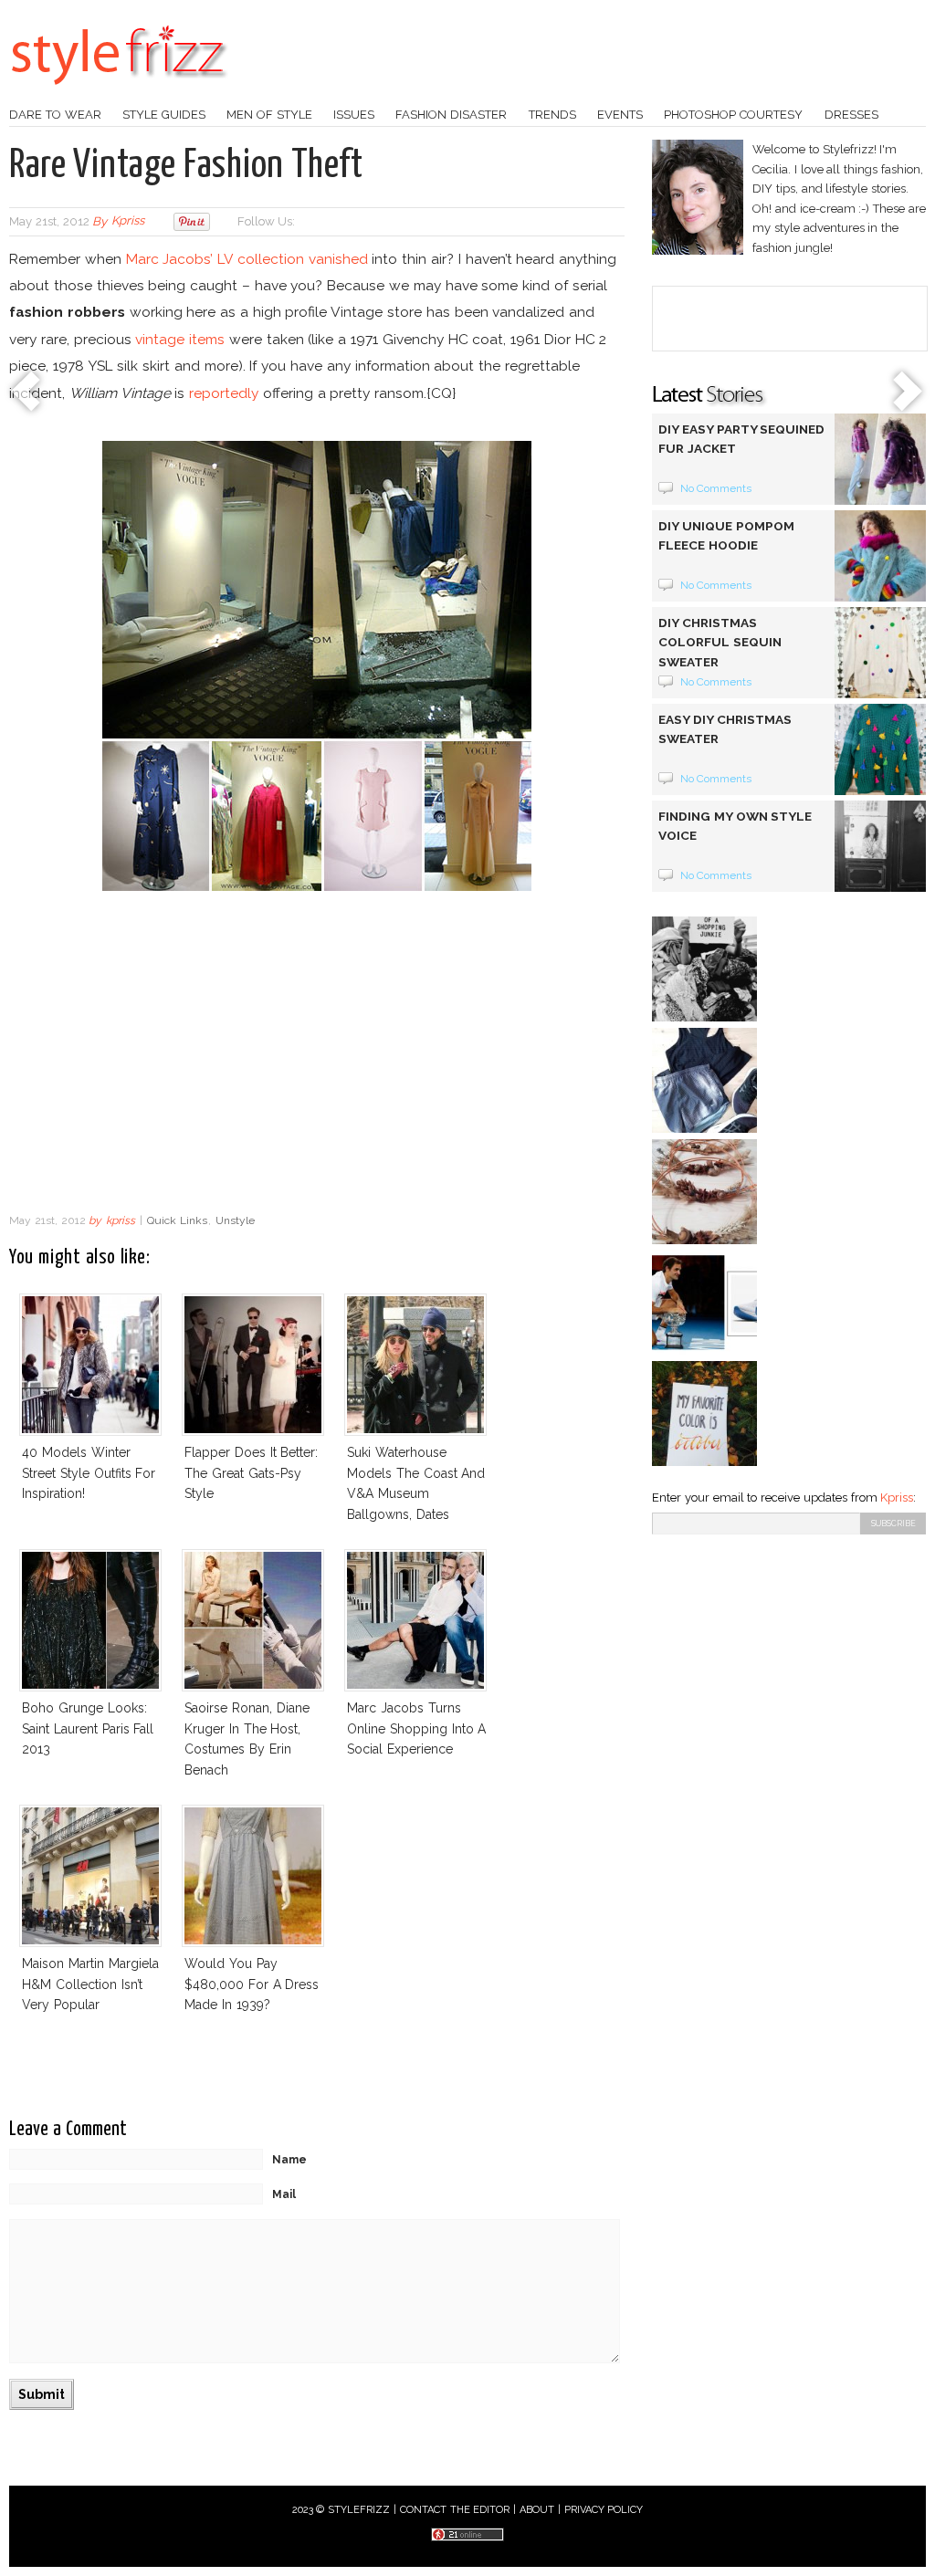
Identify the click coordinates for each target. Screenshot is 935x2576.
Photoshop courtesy (733, 115)
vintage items (180, 339)
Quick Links (177, 1220)
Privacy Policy (604, 2510)
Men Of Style (269, 115)
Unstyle (235, 1220)
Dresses (851, 115)
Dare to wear (55, 115)
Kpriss (897, 1497)
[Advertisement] (317, 1057)
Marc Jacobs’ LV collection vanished (247, 259)
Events (620, 115)
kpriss (128, 221)
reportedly (224, 393)
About (537, 2510)
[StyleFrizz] (119, 94)
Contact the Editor (455, 2510)
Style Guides (164, 115)
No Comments (716, 488)
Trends (552, 115)
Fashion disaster (451, 115)
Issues (354, 115)
